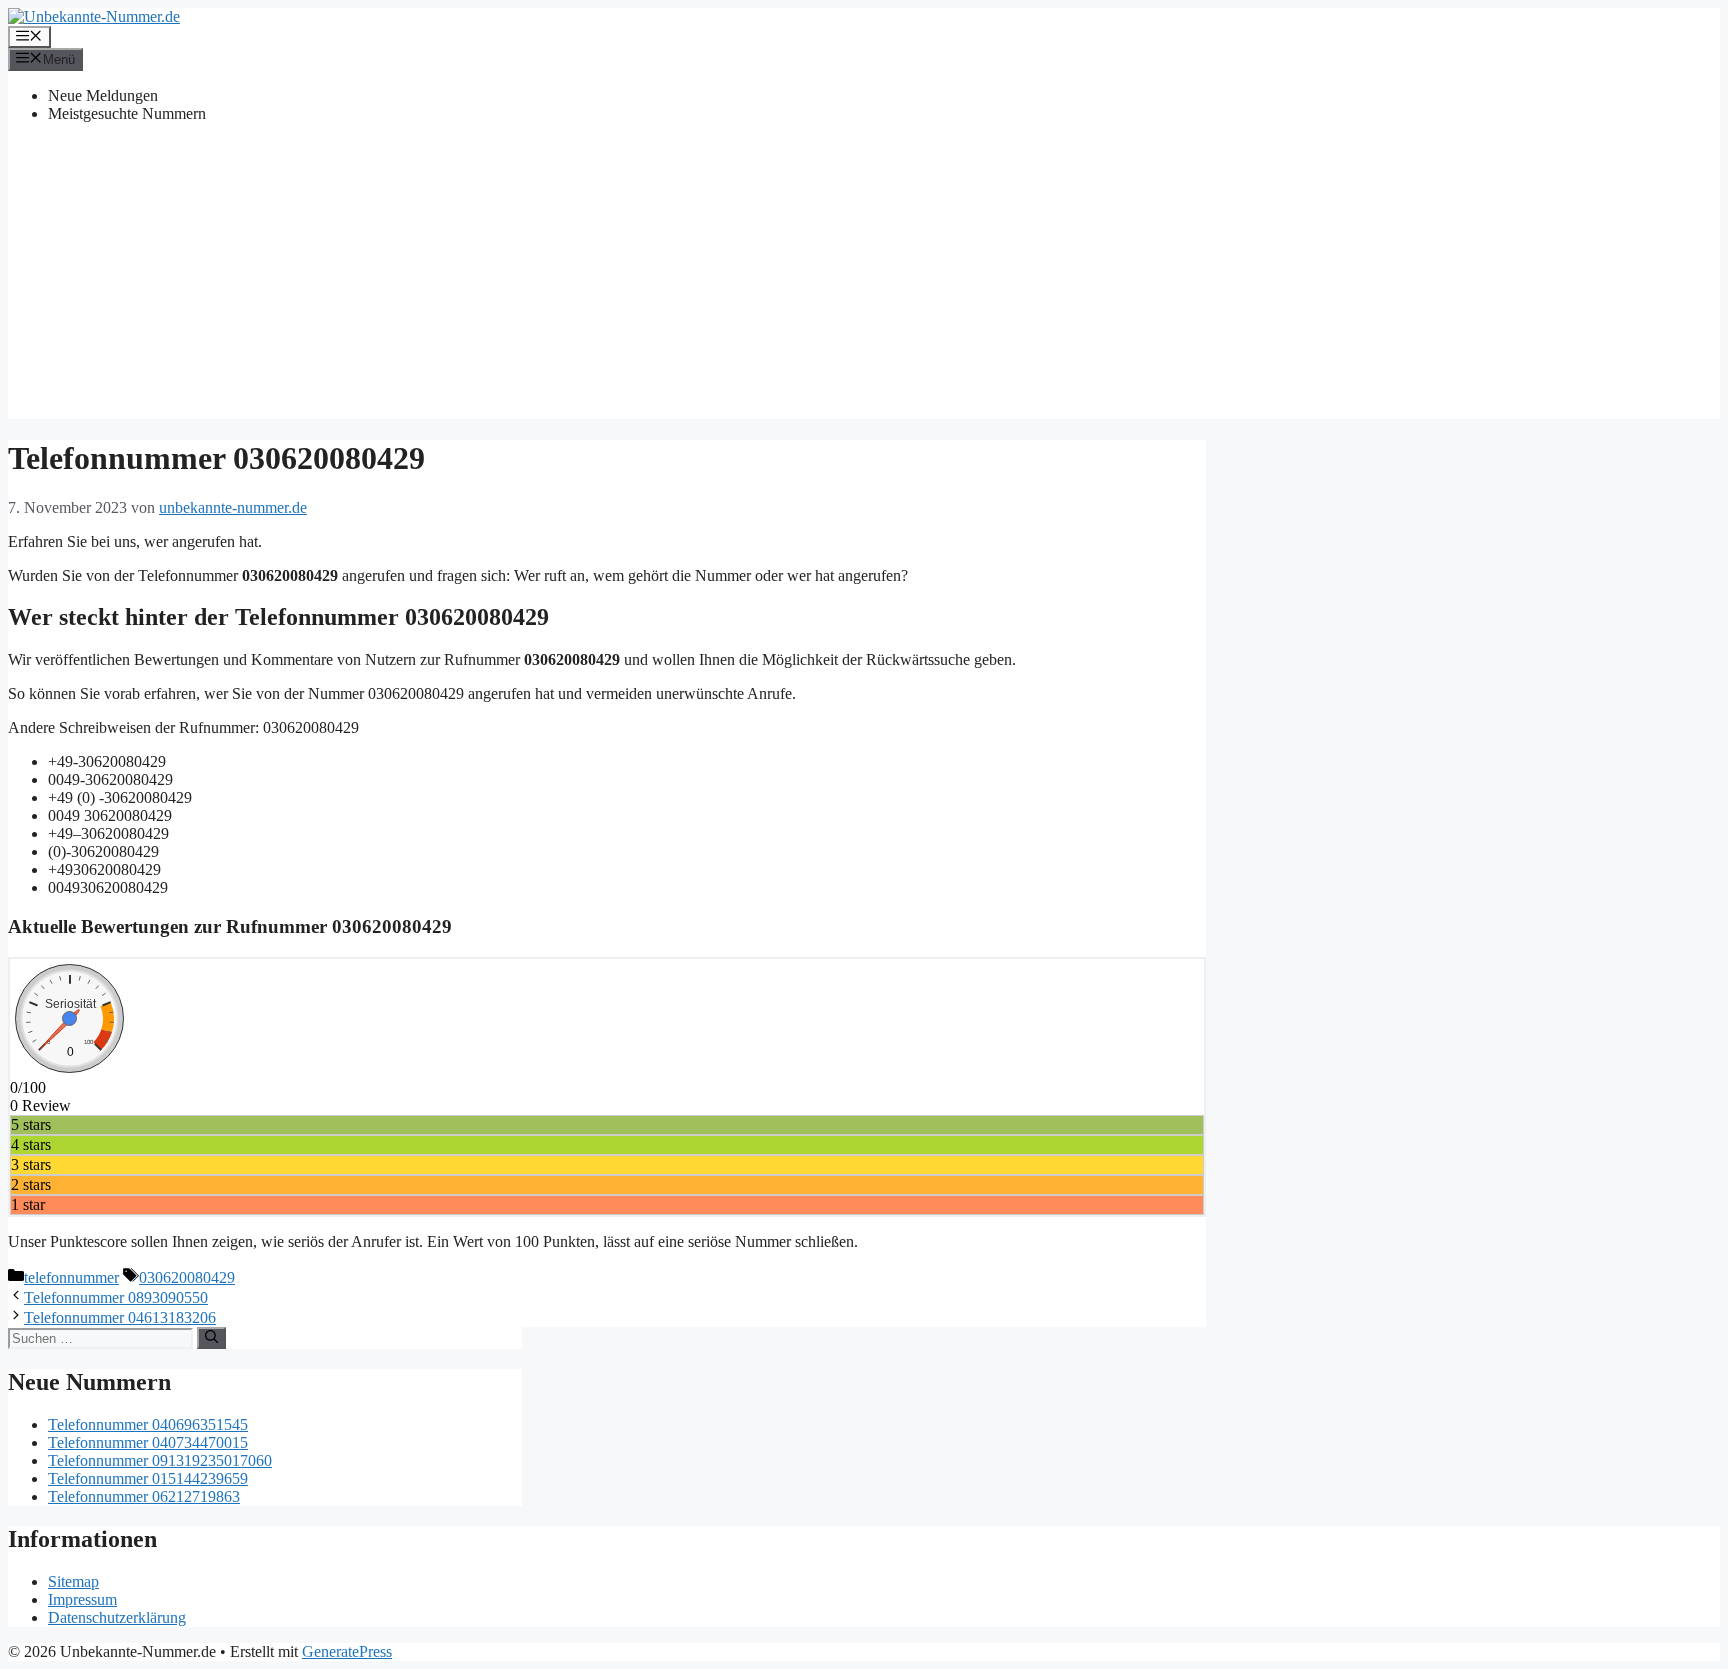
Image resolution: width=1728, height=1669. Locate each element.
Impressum (82, 1599)
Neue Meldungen (103, 95)
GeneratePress (347, 1651)
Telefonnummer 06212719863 (144, 1496)
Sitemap (73, 1581)
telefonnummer (71, 1277)
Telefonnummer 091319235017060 (160, 1460)
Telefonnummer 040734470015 (148, 1442)
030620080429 (187, 1277)
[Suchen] (211, 1338)
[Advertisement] (864, 279)
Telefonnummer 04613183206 (120, 1317)
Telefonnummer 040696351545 (148, 1424)
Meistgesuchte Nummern (127, 113)
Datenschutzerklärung (117, 1617)
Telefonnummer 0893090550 (116, 1297)
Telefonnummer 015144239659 (148, 1478)
